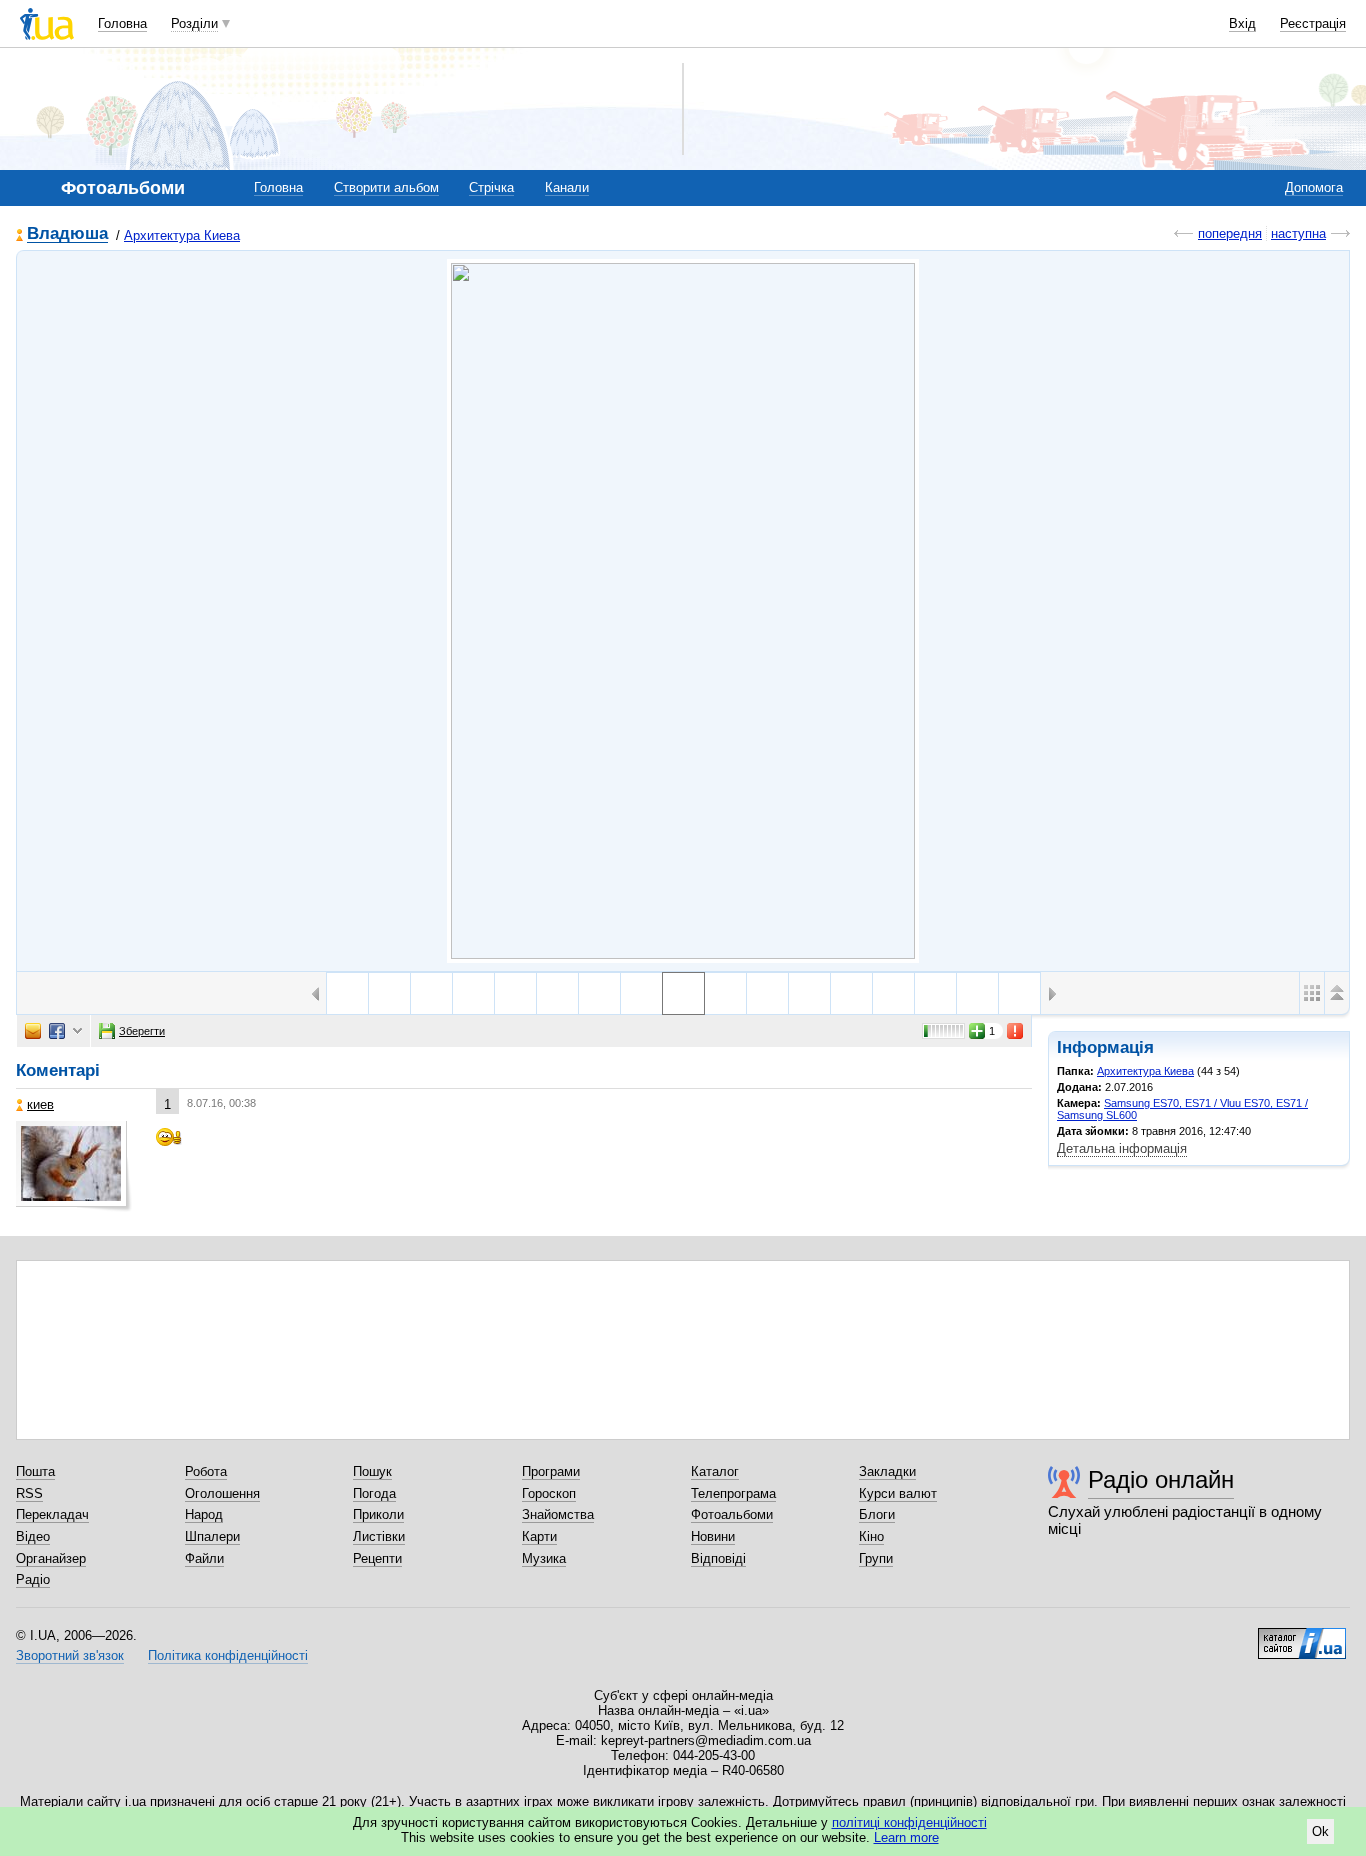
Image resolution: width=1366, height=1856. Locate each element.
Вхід (1242, 23)
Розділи (194, 23)
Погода (374, 1493)
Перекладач (52, 1514)
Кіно (871, 1536)
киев (40, 1104)
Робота (206, 1471)
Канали (567, 187)
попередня (1230, 233)
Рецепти (377, 1558)
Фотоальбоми (732, 1514)
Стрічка (491, 187)
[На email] (33, 1031)
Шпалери (212, 1536)
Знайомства (558, 1514)
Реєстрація (1313, 23)
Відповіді (718, 1558)
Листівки (379, 1536)
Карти (539, 1536)
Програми (551, 1471)
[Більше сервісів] (77, 1031)
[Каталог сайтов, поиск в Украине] (1302, 1636)
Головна (122, 23)
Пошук (372, 1471)
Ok (1320, 1831)
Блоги (877, 1514)
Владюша (67, 234)
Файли (204, 1558)
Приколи (378, 1514)
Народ (204, 1514)
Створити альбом (386, 187)
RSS (29, 1493)
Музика (544, 1558)
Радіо (33, 1579)
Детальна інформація (1122, 1148)
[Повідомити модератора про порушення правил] (1016, 1031)
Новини (713, 1536)
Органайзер (51, 1558)
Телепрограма (733, 1493)
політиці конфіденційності (909, 1822)
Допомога (1314, 187)
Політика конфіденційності (228, 1655)
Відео (33, 1536)
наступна (1298, 233)
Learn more (906, 1837)
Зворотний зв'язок (70, 1655)
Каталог (715, 1471)
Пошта (35, 1471)
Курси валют (898, 1493)
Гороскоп (549, 1493)
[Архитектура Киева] (683, 611)
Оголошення (222, 1493)
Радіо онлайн (1161, 1479)
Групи (876, 1558)
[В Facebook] (57, 1031)
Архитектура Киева (182, 235)
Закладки (887, 1471)
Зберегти (142, 1031)
